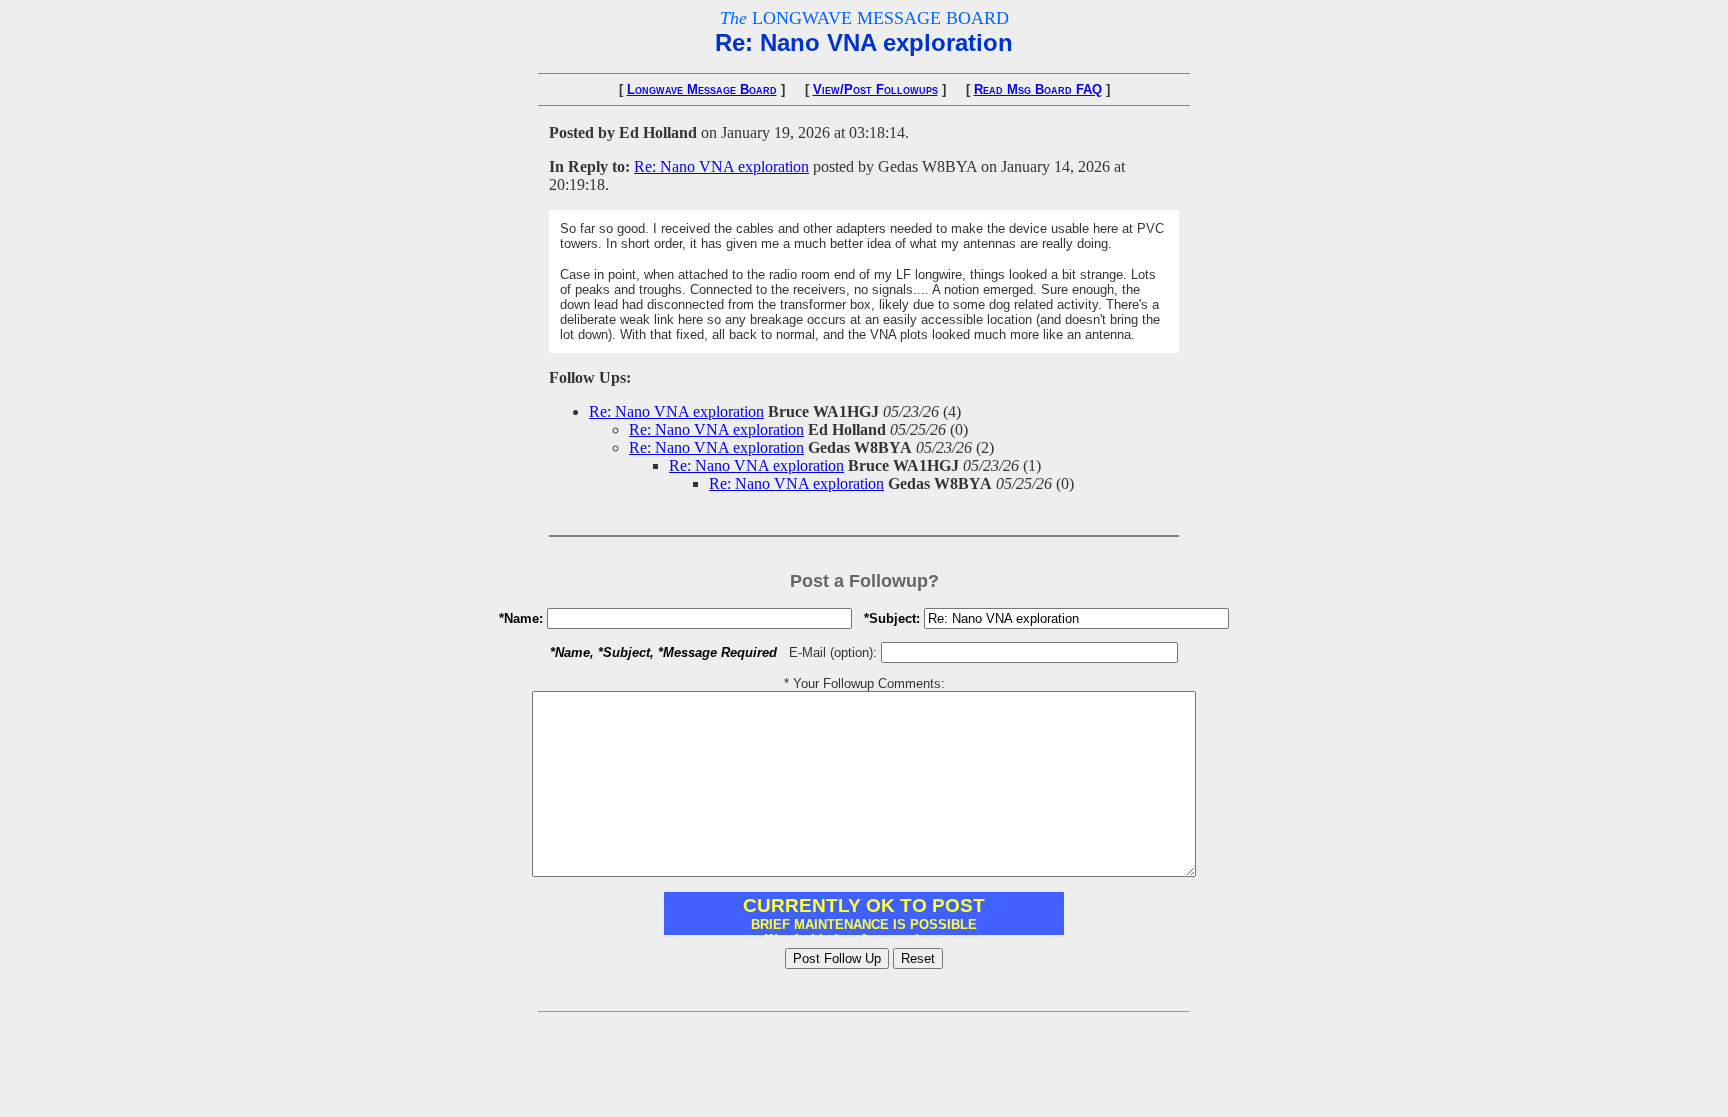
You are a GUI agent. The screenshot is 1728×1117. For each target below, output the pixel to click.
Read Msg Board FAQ (1038, 89)
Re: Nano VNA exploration (721, 166)
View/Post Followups (875, 89)
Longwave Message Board (702, 89)
